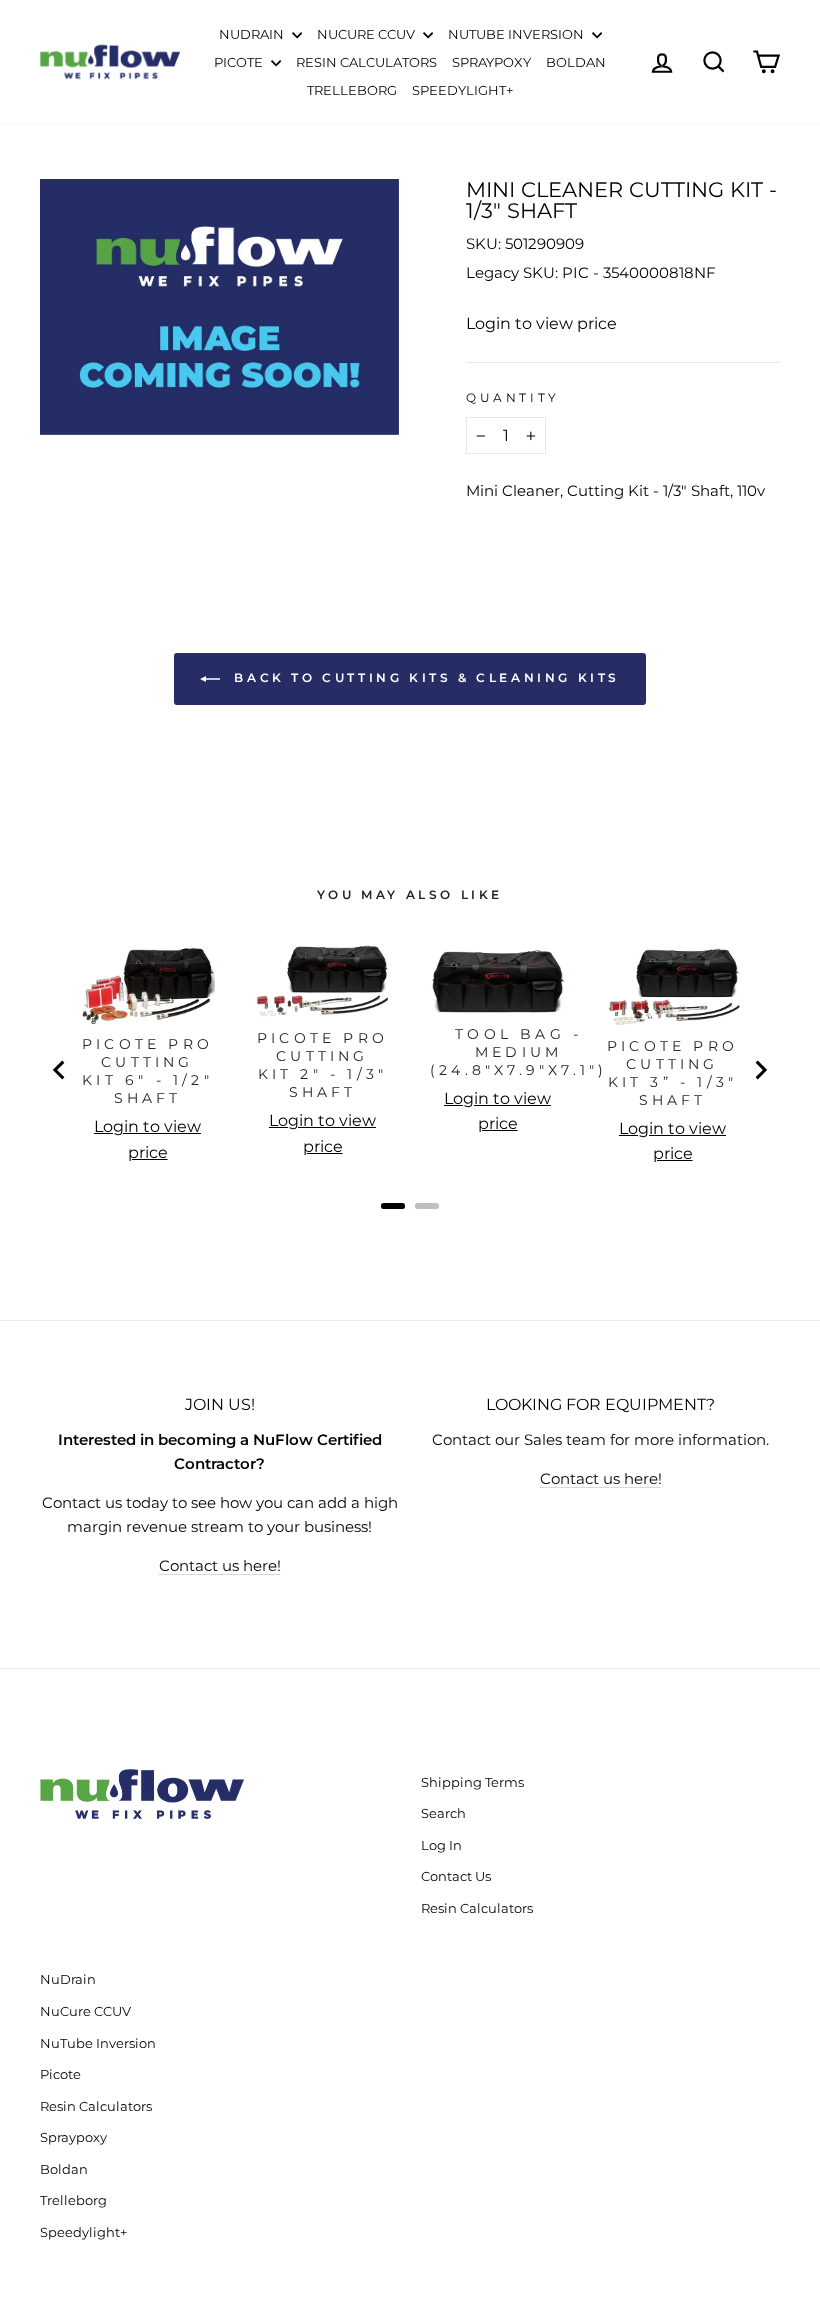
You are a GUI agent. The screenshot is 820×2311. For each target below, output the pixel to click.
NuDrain (253, 34)
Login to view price (541, 323)
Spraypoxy (491, 62)
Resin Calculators (366, 62)
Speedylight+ (462, 90)
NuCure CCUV (367, 34)
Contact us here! (220, 1565)
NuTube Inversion (517, 34)
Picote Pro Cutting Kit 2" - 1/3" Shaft (322, 1065)
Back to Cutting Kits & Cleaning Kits (424, 678)
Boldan (576, 62)
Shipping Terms (472, 1782)
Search (443, 1813)
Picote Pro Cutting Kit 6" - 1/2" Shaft (147, 1071)
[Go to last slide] (60, 1070)
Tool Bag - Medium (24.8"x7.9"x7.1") (518, 1052)
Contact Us (456, 1876)
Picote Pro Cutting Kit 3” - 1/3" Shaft (672, 1073)
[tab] (393, 1206)
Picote (240, 62)
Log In (441, 1845)
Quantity (513, 397)
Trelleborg (352, 90)
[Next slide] (760, 1070)
